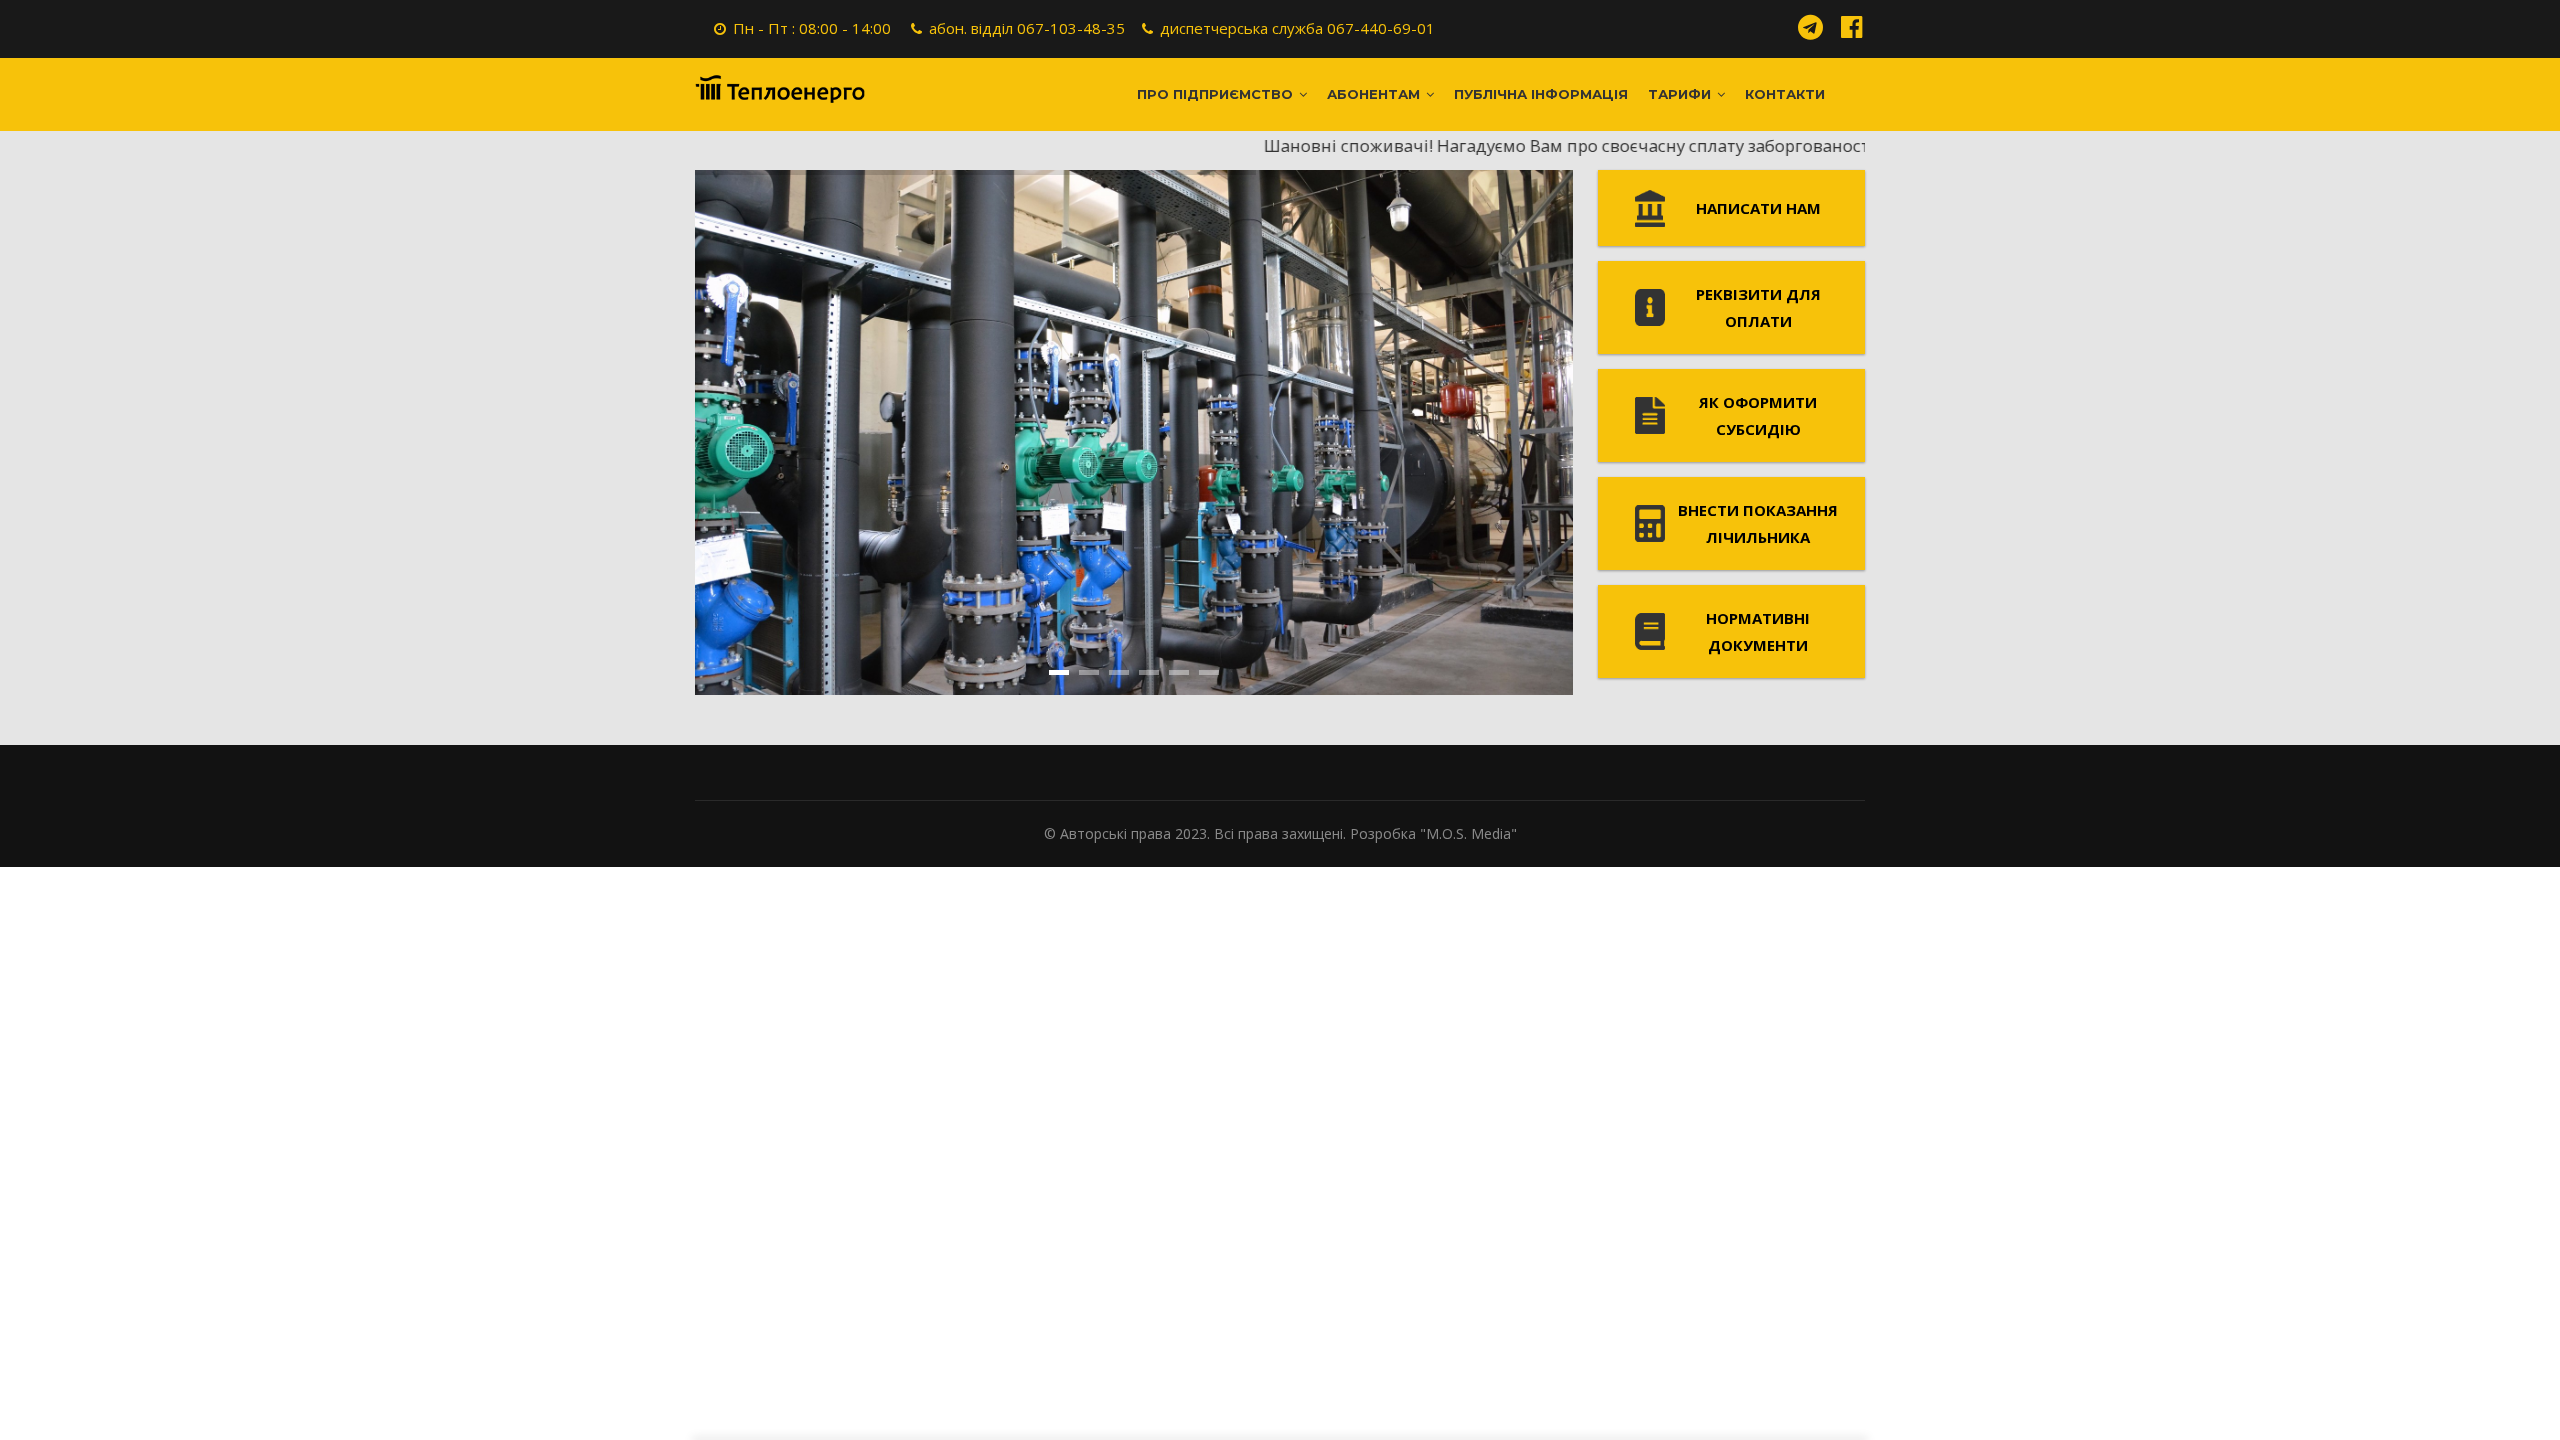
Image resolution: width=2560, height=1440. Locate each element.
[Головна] (780, 89)
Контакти (1785, 94)
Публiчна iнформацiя (1541, 94)
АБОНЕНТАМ (1375, 94)
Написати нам (1758, 208)
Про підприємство (1217, 94)
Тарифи (1681, 94)
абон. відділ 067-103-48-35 (1027, 28)
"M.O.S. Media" (1468, 833)
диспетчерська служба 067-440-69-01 (1297, 28)
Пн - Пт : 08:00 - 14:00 (812, 28)
